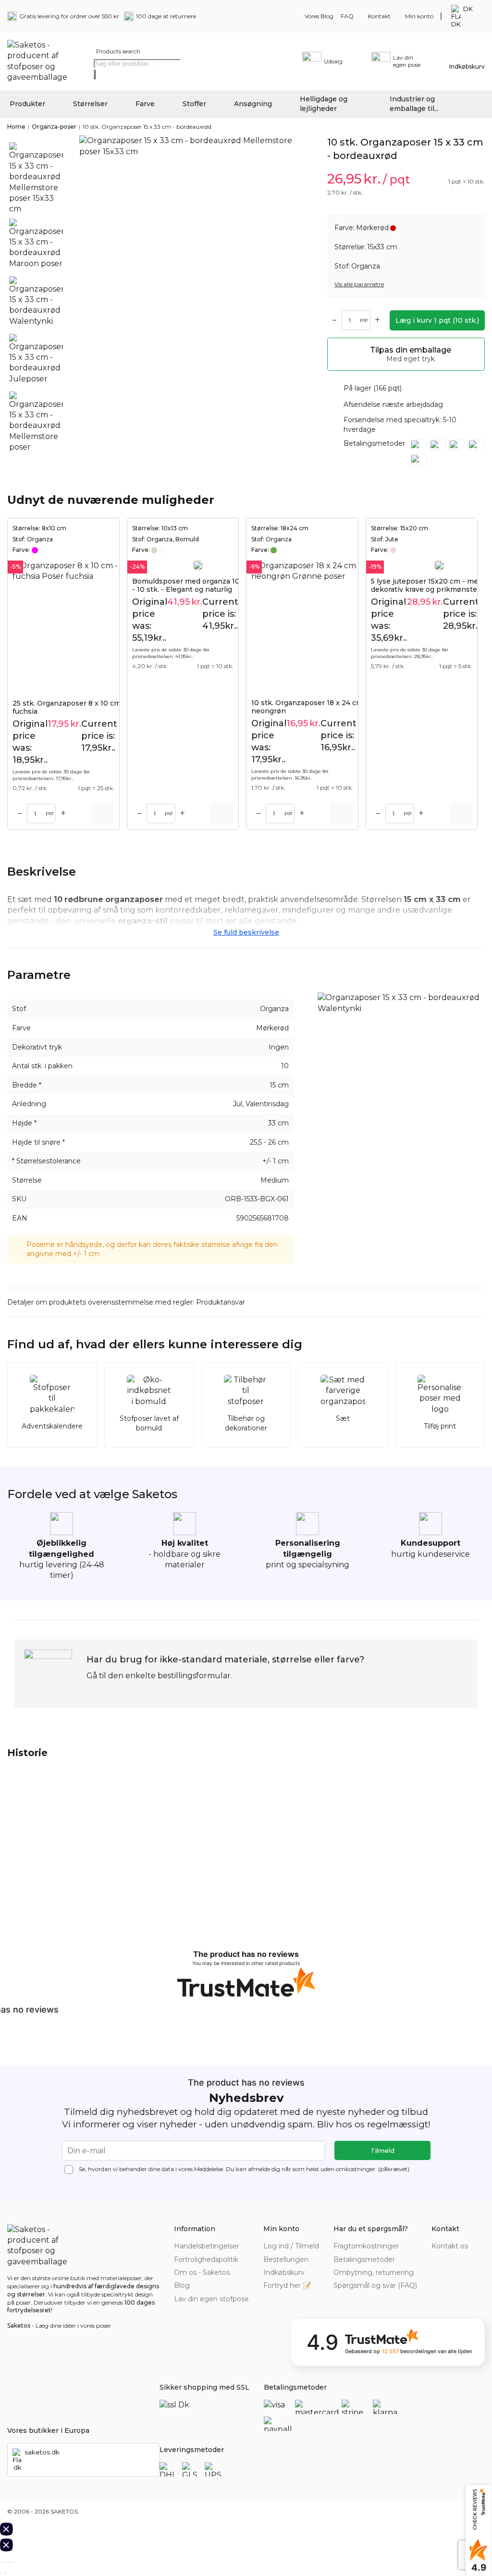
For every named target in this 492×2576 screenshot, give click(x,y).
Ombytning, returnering (374, 2272)
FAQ (347, 16)
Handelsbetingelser (207, 2246)
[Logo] (41, 61)
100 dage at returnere (166, 16)
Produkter (27, 104)
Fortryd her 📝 (287, 2285)
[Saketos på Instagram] (479, 2260)
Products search (118, 51)
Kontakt (379, 16)
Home (16, 127)
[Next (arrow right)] (5, 2573)
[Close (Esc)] (1, 2562)
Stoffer (194, 104)
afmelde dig (264, 2169)
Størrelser (90, 104)
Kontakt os (450, 2246)
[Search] (95, 74)
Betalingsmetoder (364, 2259)
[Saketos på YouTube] (465, 2260)
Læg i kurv (437, 320)
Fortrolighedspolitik (206, 2259)
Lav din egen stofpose (211, 2299)
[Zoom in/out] (12, 2562)
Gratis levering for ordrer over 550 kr (69, 16)
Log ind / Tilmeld (291, 2246)
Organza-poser (54, 127)
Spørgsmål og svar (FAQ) (375, 2285)
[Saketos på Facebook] (437, 2260)
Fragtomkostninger (366, 2246)
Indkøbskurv (284, 2272)
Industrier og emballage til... (414, 104)
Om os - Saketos (202, 2272)
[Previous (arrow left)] (1, 2573)
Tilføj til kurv (103, 813)
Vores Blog (319, 16)
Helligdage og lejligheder (324, 104)
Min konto (419, 16)
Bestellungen (286, 2259)
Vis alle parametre (359, 284)
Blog (182, 2285)
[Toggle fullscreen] (9, 2562)
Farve (145, 104)
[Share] (5, 2562)
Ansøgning (253, 104)
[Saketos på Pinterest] (451, 2260)
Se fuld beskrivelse (246, 932)
